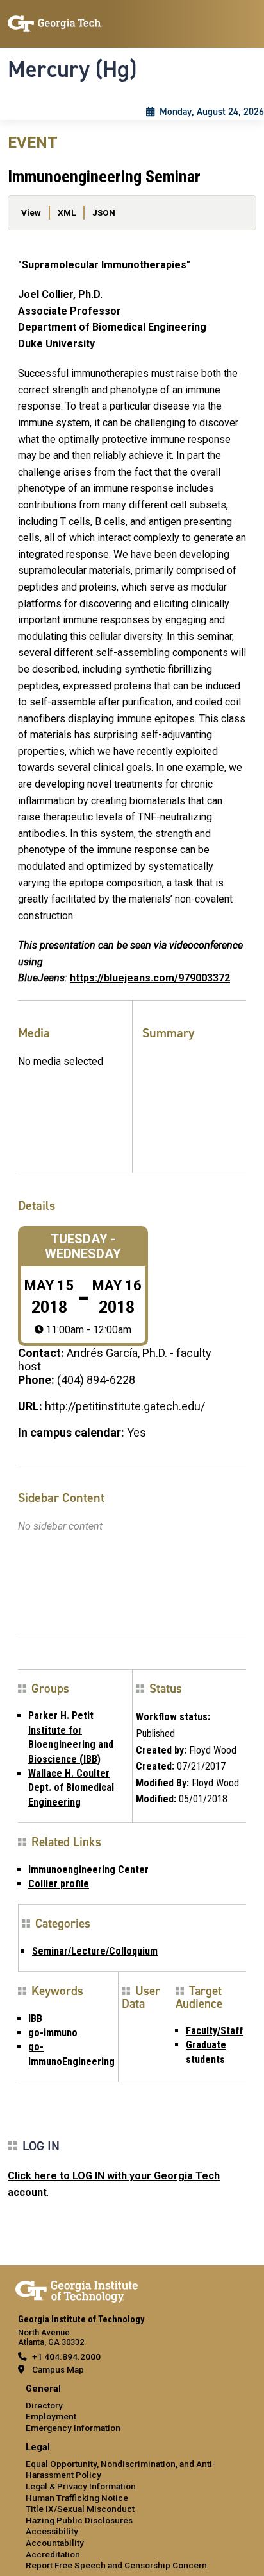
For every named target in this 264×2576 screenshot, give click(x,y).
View (31, 212)
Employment (51, 2416)
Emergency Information (73, 2428)
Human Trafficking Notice (77, 2498)
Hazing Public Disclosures (79, 2520)
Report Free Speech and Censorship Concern (116, 2565)
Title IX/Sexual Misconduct (80, 2509)
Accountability (55, 2543)
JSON (104, 212)
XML (67, 212)
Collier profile (59, 1884)
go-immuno (53, 2033)
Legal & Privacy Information (81, 2486)
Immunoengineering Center (88, 1870)
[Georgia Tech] (77, 2289)
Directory (44, 2405)
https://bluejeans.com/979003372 (150, 978)
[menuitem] (132, 2409)
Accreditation (53, 2554)
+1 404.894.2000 (66, 2356)
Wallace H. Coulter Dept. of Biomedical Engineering (71, 1788)
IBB (35, 2018)
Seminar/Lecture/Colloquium (95, 1951)
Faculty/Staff (214, 2031)
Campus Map (58, 2369)
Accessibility (52, 2531)
